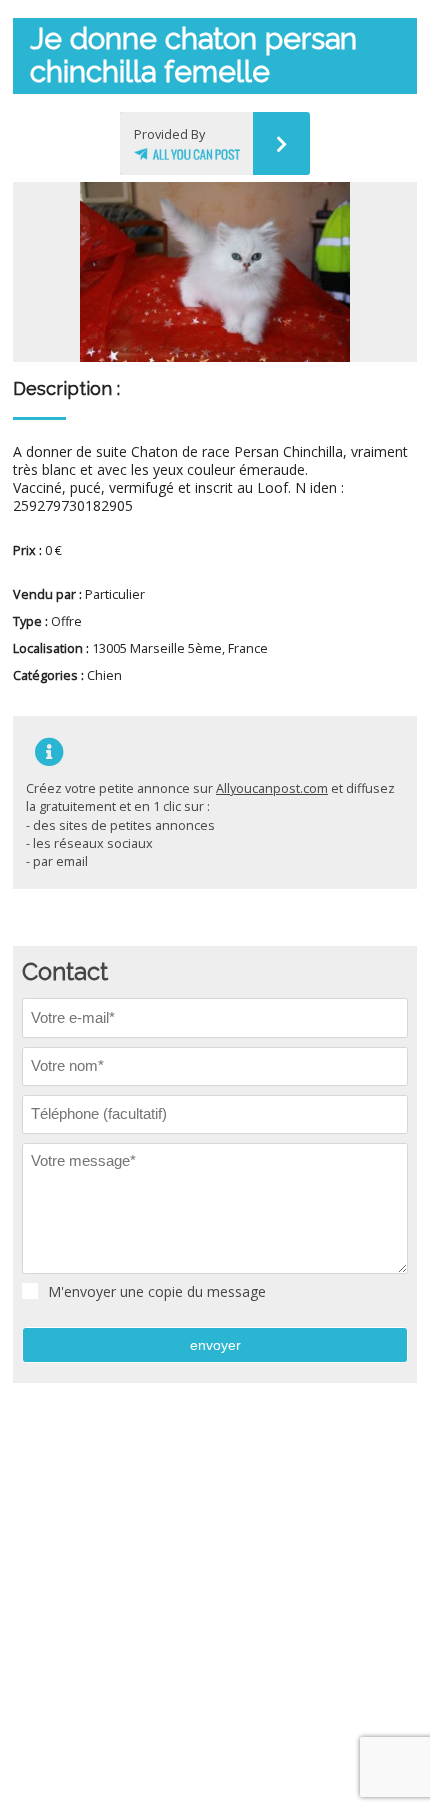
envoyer (215, 1345)
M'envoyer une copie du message (157, 1292)
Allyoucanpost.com (272, 788)
